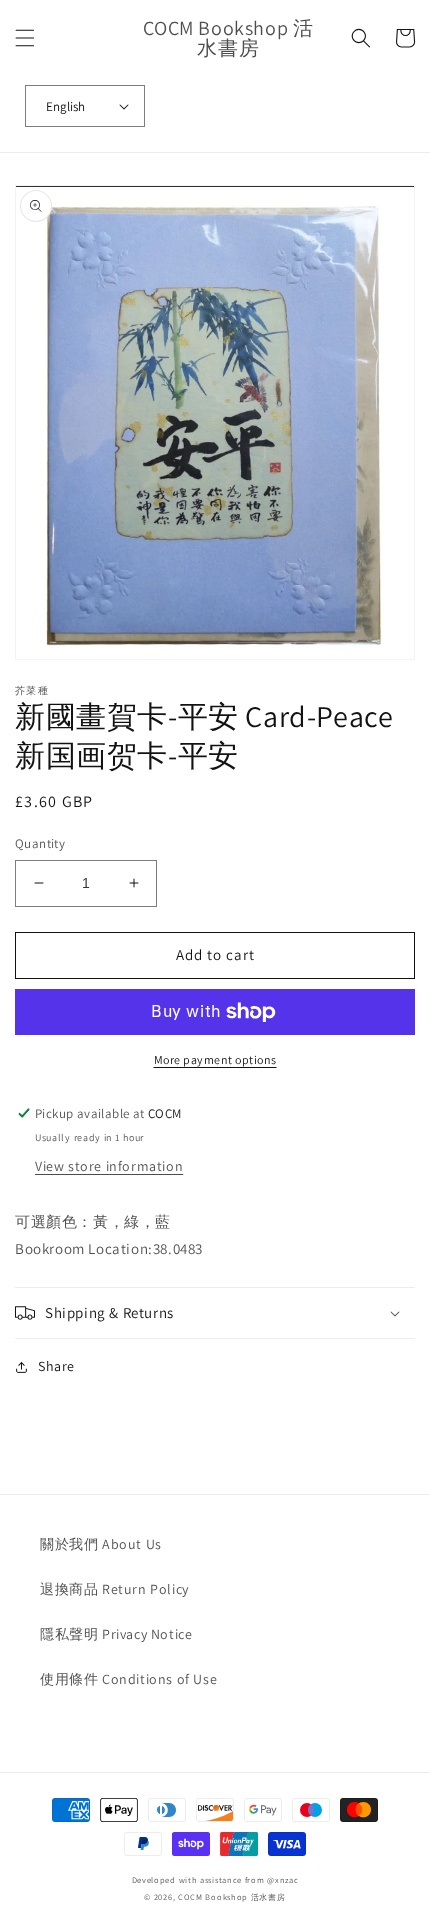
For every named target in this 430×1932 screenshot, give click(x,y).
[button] (25, 38)
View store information (109, 1166)
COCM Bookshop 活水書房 (232, 1896)
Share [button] (56, 1366)
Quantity (40, 843)
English (65, 106)
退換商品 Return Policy (114, 1589)
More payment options (215, 1059)
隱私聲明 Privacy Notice (116, 1634)
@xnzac (282, 1879)
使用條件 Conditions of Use (128, 1679)
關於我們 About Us (101, 1544)
